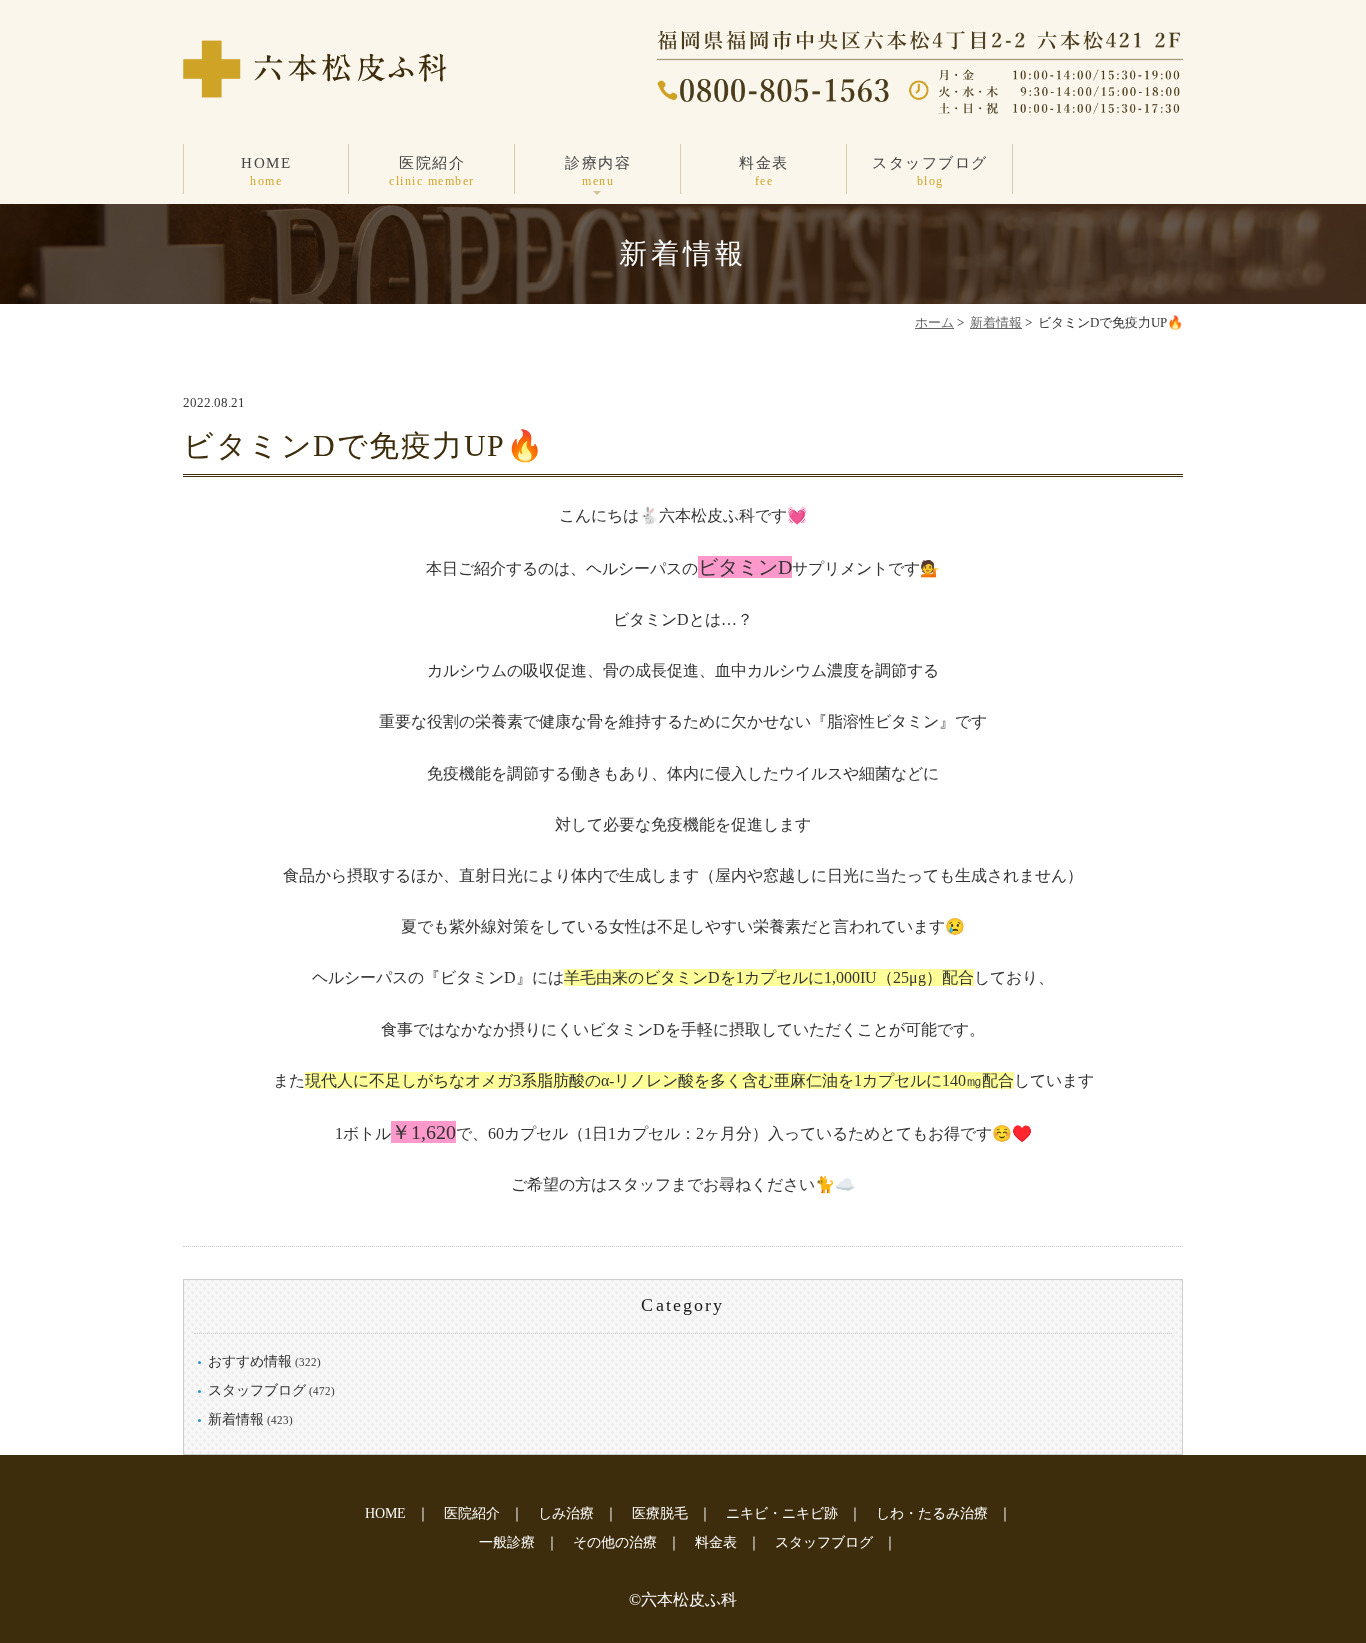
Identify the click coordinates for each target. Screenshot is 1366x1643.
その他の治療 (615, 1542)
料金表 (764, 171)
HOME (266, 171)
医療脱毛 (660, 1513)
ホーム (934, 322)
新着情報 (996, 322)
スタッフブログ (930, 171)
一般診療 (507, 1542)
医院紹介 (432, 171)
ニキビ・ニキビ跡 (782, 1513)
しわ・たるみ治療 (932, 1513)
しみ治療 (566, 1513)
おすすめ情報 (250, 1361)
